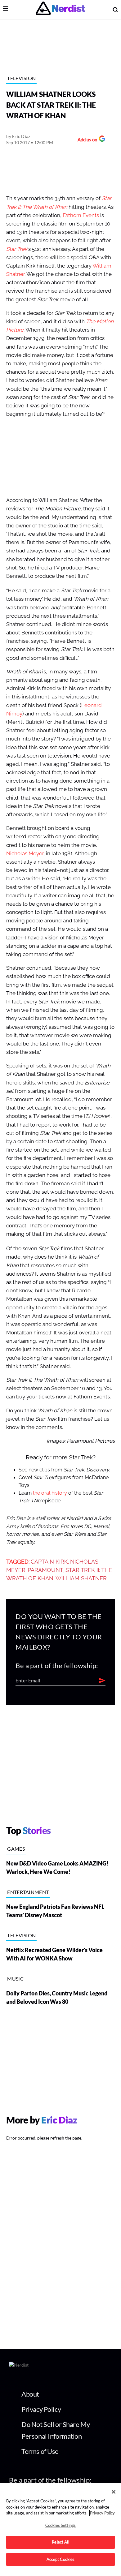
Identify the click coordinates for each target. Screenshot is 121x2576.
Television (21, 78)
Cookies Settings (60, 2525)
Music (15, 1979)
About (30, 2394)
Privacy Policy (41, 2409)
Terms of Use (40, 2451)
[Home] (19, 2366)
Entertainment (28, 1892)
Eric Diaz (21, 136)
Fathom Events (81, 215)
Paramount (45, 1570)
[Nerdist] (60, 9)
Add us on (87, 140)
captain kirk (49, 1562)
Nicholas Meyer (25, 854)
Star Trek (17, 249)
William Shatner (81, 1578)
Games (16, 1849)
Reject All (60, 2542)
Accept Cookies (61, 2559)
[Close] (114, 2492)
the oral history (50, 1493)
